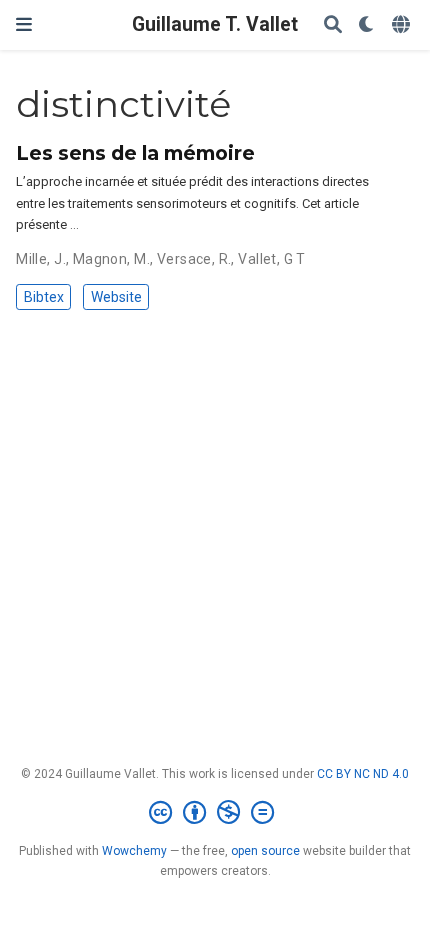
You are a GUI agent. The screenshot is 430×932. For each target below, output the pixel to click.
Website (116, 297)
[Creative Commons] (215, 813)
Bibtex (44, 297)
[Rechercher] (333, 25)
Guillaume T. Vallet (215, 24)
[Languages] (403, 25)
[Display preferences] (367, 25)
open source (265, 851)
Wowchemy (134, 851)
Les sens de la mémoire (135, 153)
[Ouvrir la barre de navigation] (24, 24)
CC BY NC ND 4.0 (363, 774)
